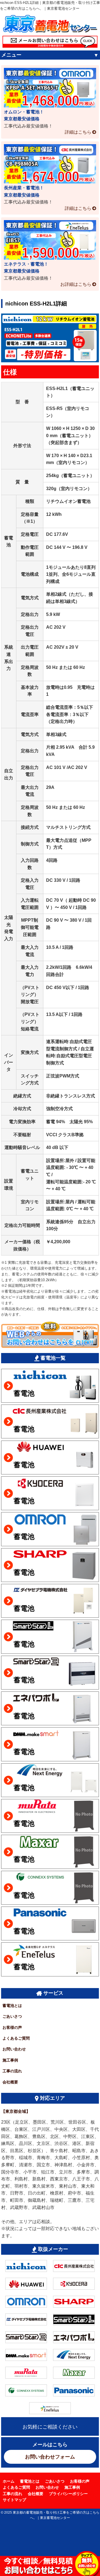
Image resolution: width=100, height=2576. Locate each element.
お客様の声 (12, 2027)
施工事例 (10, 2060)
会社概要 (10, 2082)
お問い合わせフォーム (50, 2457)
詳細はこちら (78, 132)
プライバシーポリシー (68, 2494)
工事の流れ (12, 2071)
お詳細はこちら (76, 284)
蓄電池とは (12, 2006)
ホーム (9, 2481)
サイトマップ (14, 2500)
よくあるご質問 (16, 2038)
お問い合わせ (14, 2049)
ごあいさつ (12, 2016)
